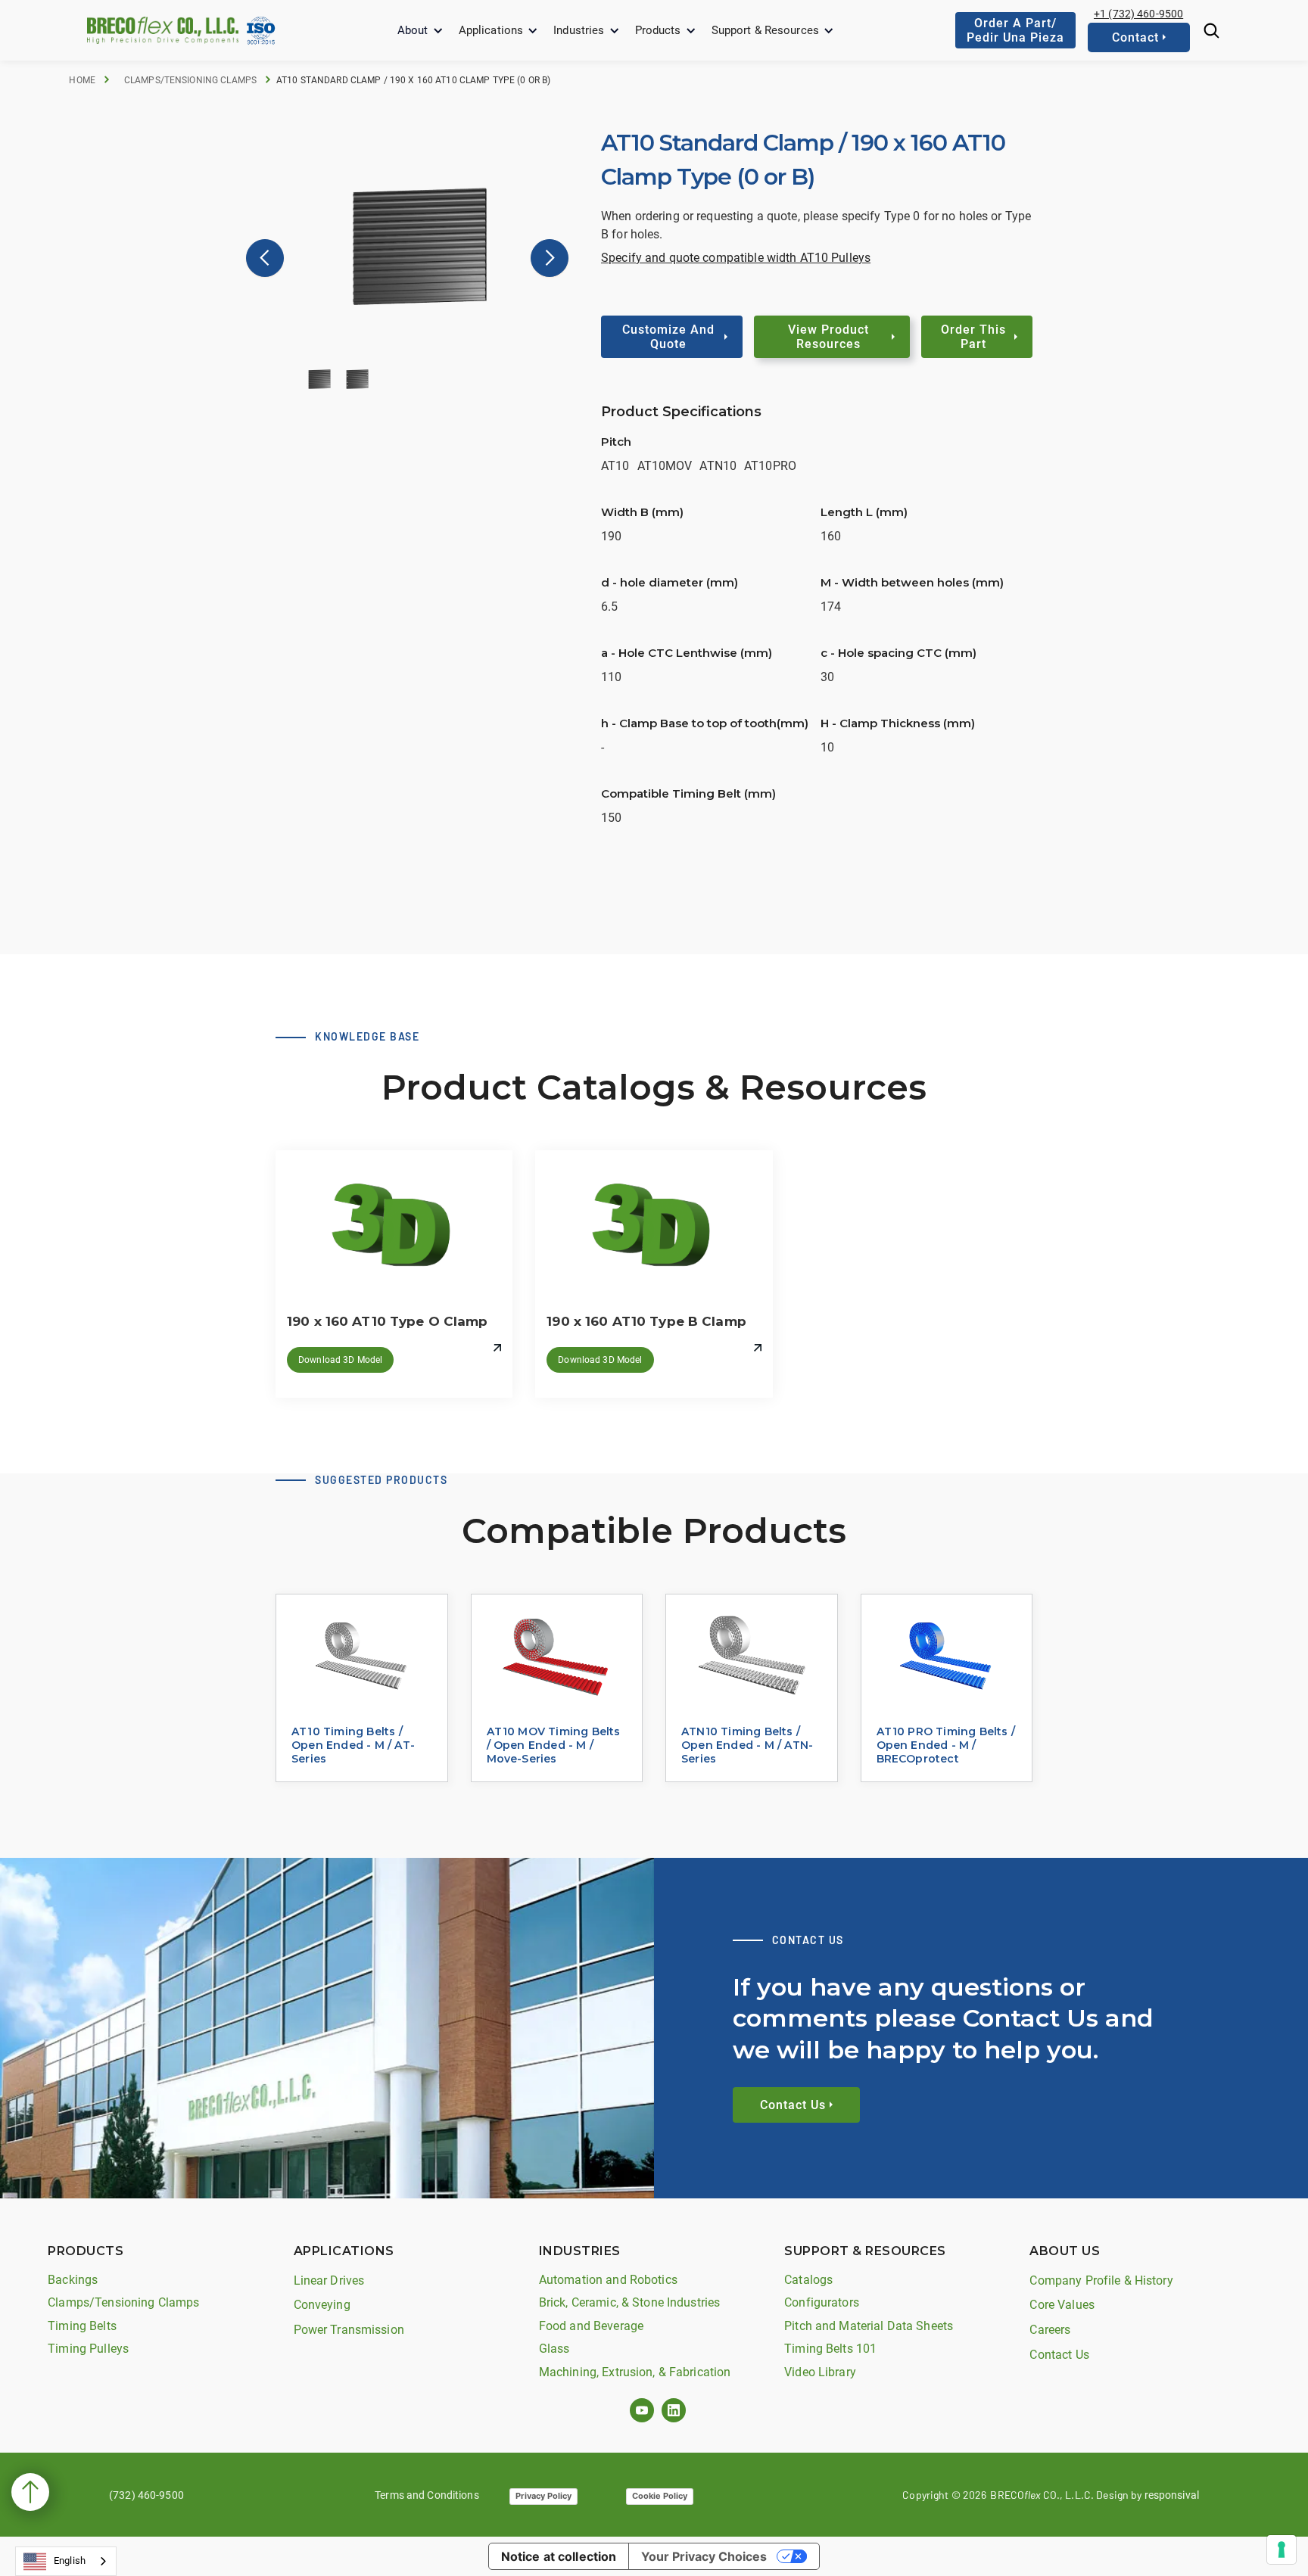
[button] (420, 31)
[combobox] (66, 2561)
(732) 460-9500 (146, 2495)
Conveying (322, 2305)
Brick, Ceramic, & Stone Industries (629, 2302)
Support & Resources (765, 30)
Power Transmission (349, 2330)
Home (82, 80)
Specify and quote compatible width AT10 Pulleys (736, 258)
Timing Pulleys (88, 2349)
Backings (73, 2280)
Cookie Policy (660, 2496)
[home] (163, 30)
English (70, 2560)
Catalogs (808, 2280)
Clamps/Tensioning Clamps (190, 80)
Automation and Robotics (608, 2280)
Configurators (822, 2302)
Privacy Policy (543, 2496)
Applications (491, 30)
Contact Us (1059, 2355)
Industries (579, 30)
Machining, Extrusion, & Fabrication (635, 2372)
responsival (1172, 2495)
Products (658, 30)
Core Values (1062, 2305)
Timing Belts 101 (830, 2349)
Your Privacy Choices (704, 2556)
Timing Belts (82, 2326)
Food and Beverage (591, 2326)
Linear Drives (329, 2280)
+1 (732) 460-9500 (1138, 14)
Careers (1050, 2330)
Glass (554, 2349)
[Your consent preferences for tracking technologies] (1282, 2550)
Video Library (820, 2372)
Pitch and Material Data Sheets (869, 2326)
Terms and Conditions (427, 2495)
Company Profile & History (1101, 2280)
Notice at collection (559, 2556)
